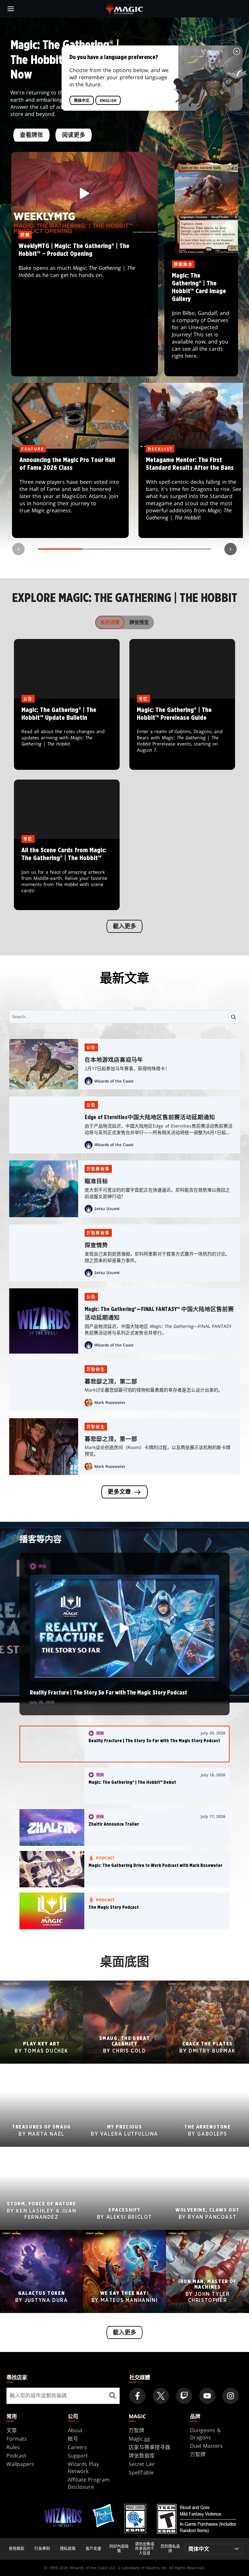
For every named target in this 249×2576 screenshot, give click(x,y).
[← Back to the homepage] (125, 8)
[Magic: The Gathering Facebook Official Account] (137, 2396)
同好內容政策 (119, 2549)
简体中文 (82, 100)
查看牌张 (31, 135)
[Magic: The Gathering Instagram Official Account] (231, 2396)
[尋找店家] (112, 2396)
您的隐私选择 (170, 2549)
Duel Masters (206, 2446)
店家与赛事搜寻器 (149, 2447)
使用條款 (17, 2549)
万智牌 (136, 2430)
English (108, 100)
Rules (13, 2447)
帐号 (73, 2439)
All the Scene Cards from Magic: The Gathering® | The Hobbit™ (67, 875)
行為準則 (42, 2549)
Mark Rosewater (110, 1402)
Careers (77, 2447)
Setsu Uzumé (107, 1209)
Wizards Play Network (83, 2468)
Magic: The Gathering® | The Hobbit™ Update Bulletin (67, 734)
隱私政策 (68, 2549)
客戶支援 (93, 2549)
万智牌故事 (98, 1169)
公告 (91, 1048)
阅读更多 (74, 135)
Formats (17, 2439)
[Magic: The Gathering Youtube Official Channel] (207, 2396)
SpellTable (141, 2472)
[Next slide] (231, 549)
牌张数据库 (142, 2456)
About (75, 2430)
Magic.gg (139, 2439)
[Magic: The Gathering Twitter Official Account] (161, 2396)
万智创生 (96, 1369)
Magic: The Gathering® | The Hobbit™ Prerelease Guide (182, 734)
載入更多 (124, 927)
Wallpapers (20, 2464)
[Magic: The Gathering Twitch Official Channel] (184, 2396)
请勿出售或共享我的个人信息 (145, 2549)
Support (78, 2456)
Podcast (16, 2456)
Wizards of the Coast (114, 1081)
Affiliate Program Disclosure (89, 2483)
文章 (12, 2430)
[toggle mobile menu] (11, 9)
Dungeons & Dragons (205, 2434)
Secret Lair (142, 2464)
